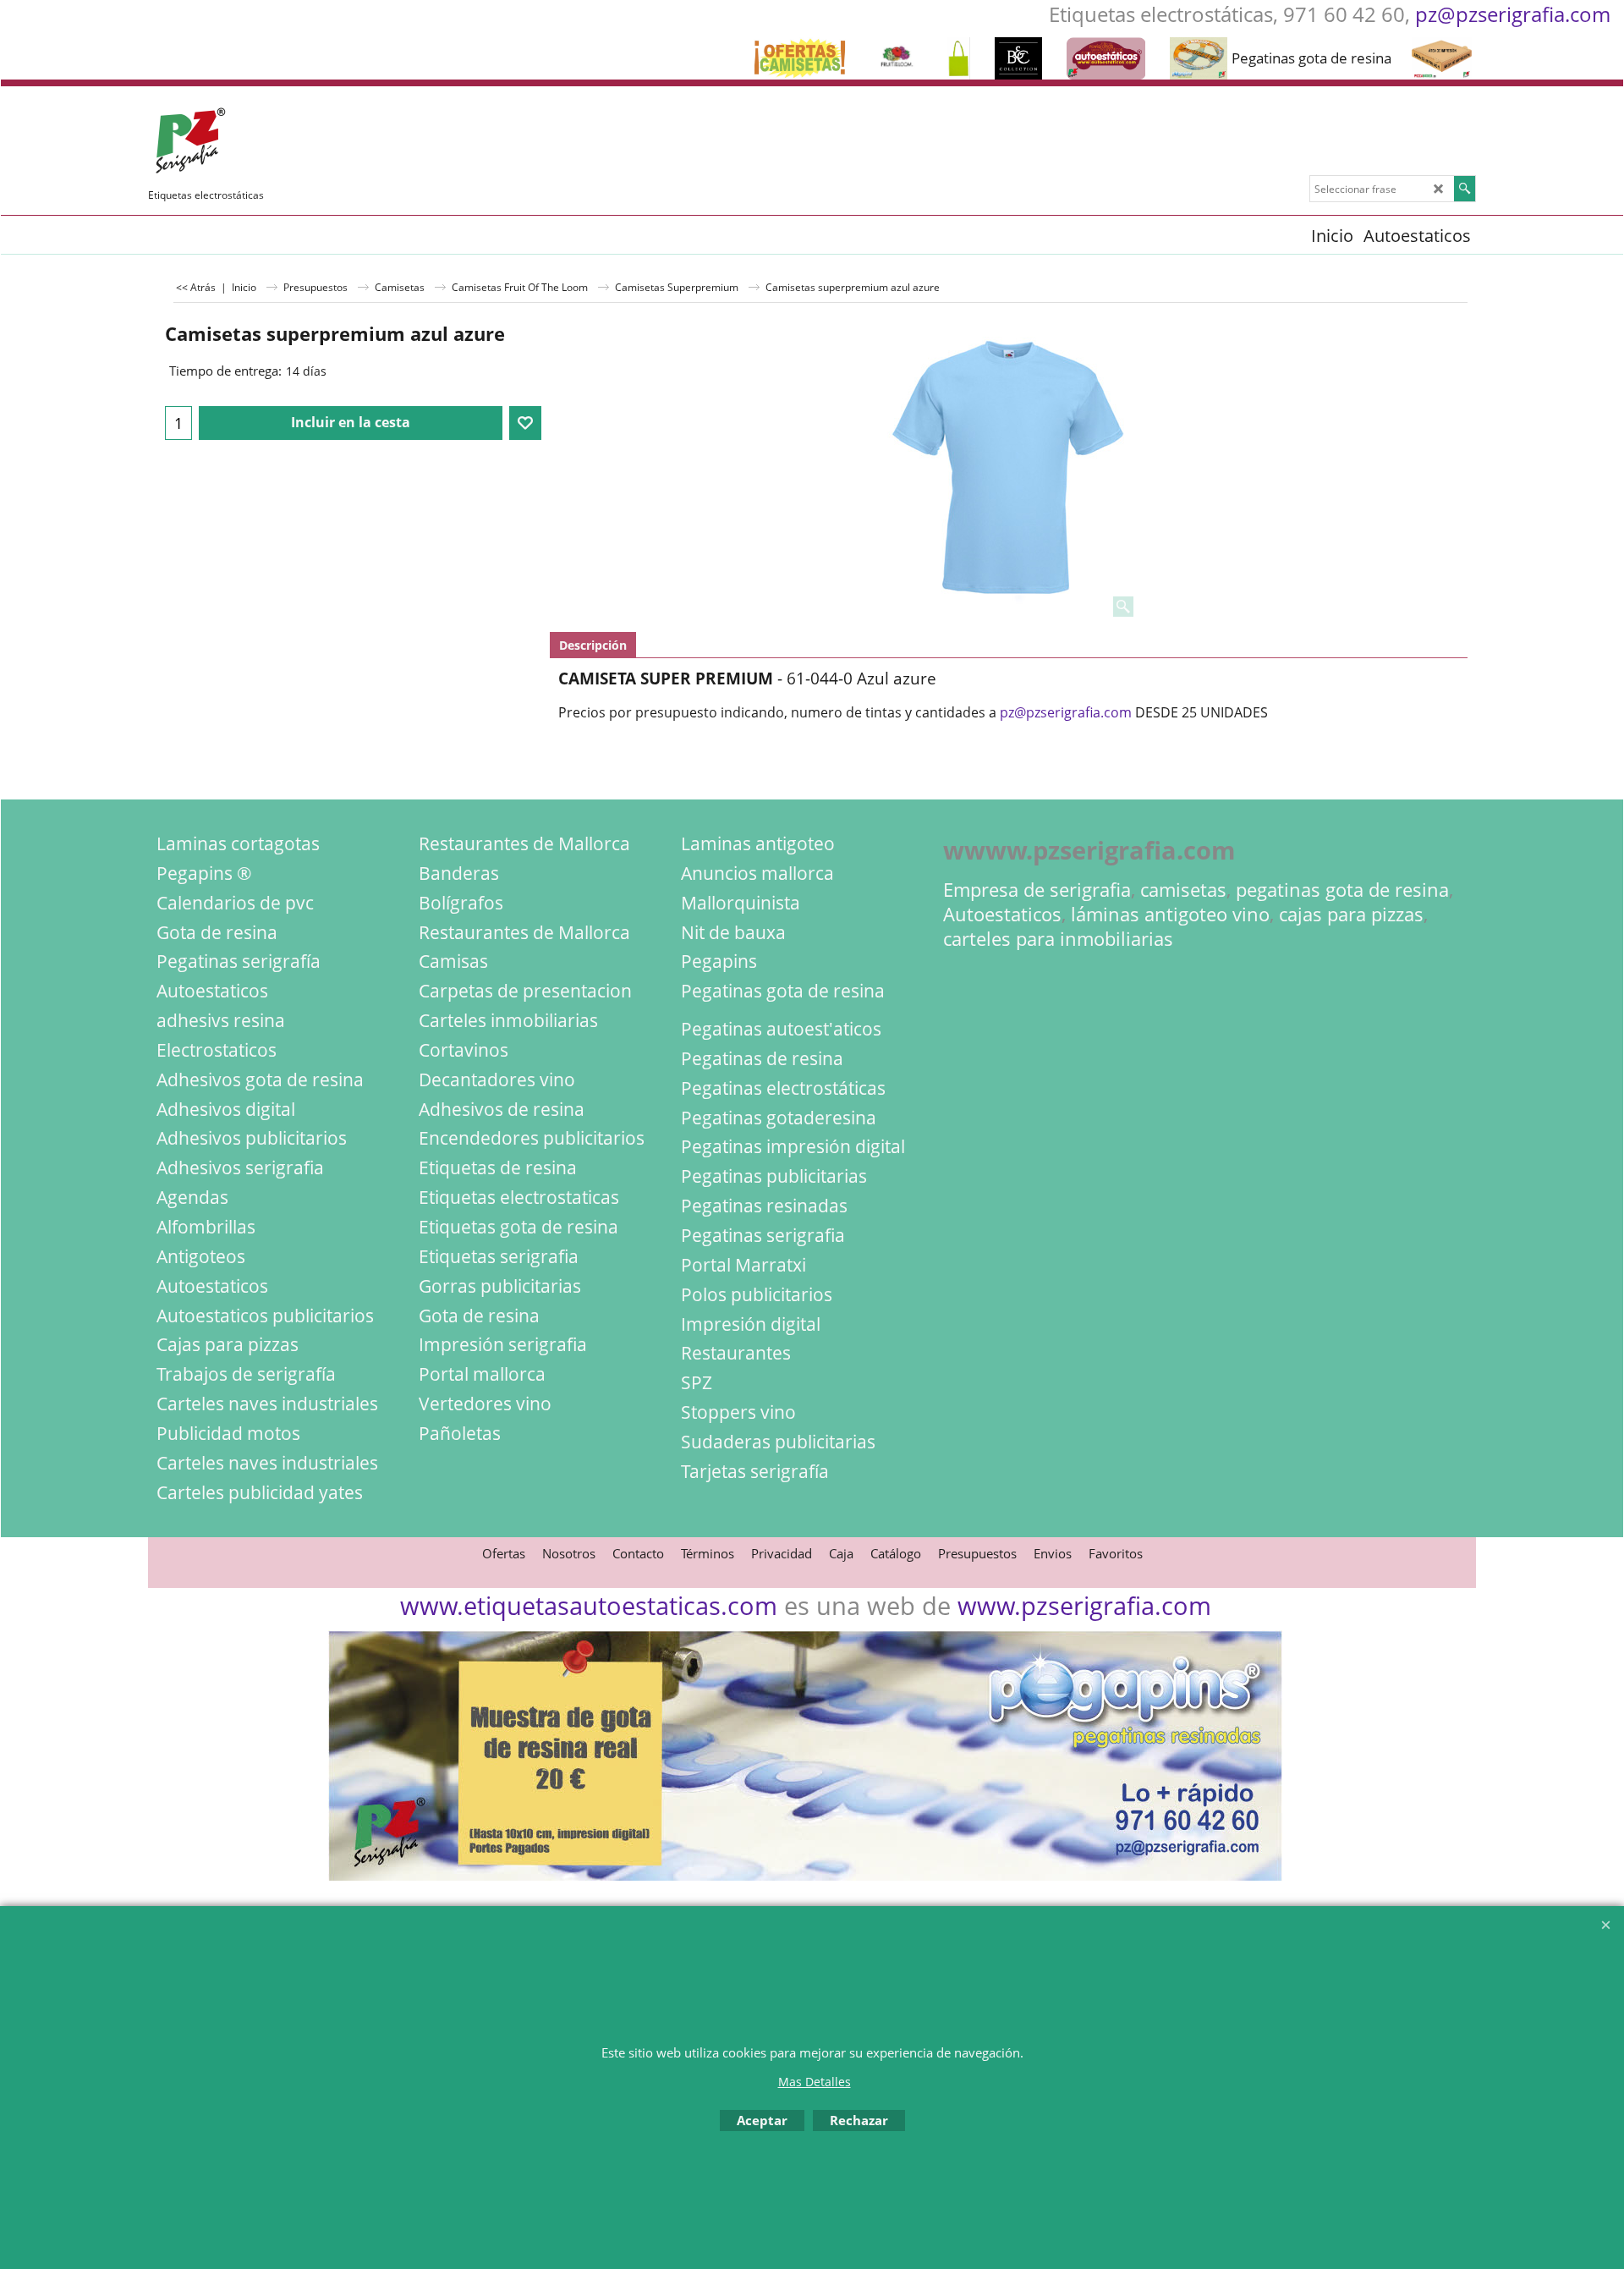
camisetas (1183, 890)
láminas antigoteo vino (1170, 914)
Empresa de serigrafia (1037, 890)
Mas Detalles (815, 2082)
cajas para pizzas (1351, 914)
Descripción (593, 645)
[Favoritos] (525, 423)
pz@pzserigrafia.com (1513, 14)
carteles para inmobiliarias (1058, 939)
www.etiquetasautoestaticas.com (589, 1605)
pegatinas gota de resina (1342, 890)
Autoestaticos (1002, 914)
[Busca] (1465, 189)
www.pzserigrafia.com (1084, 1605)
